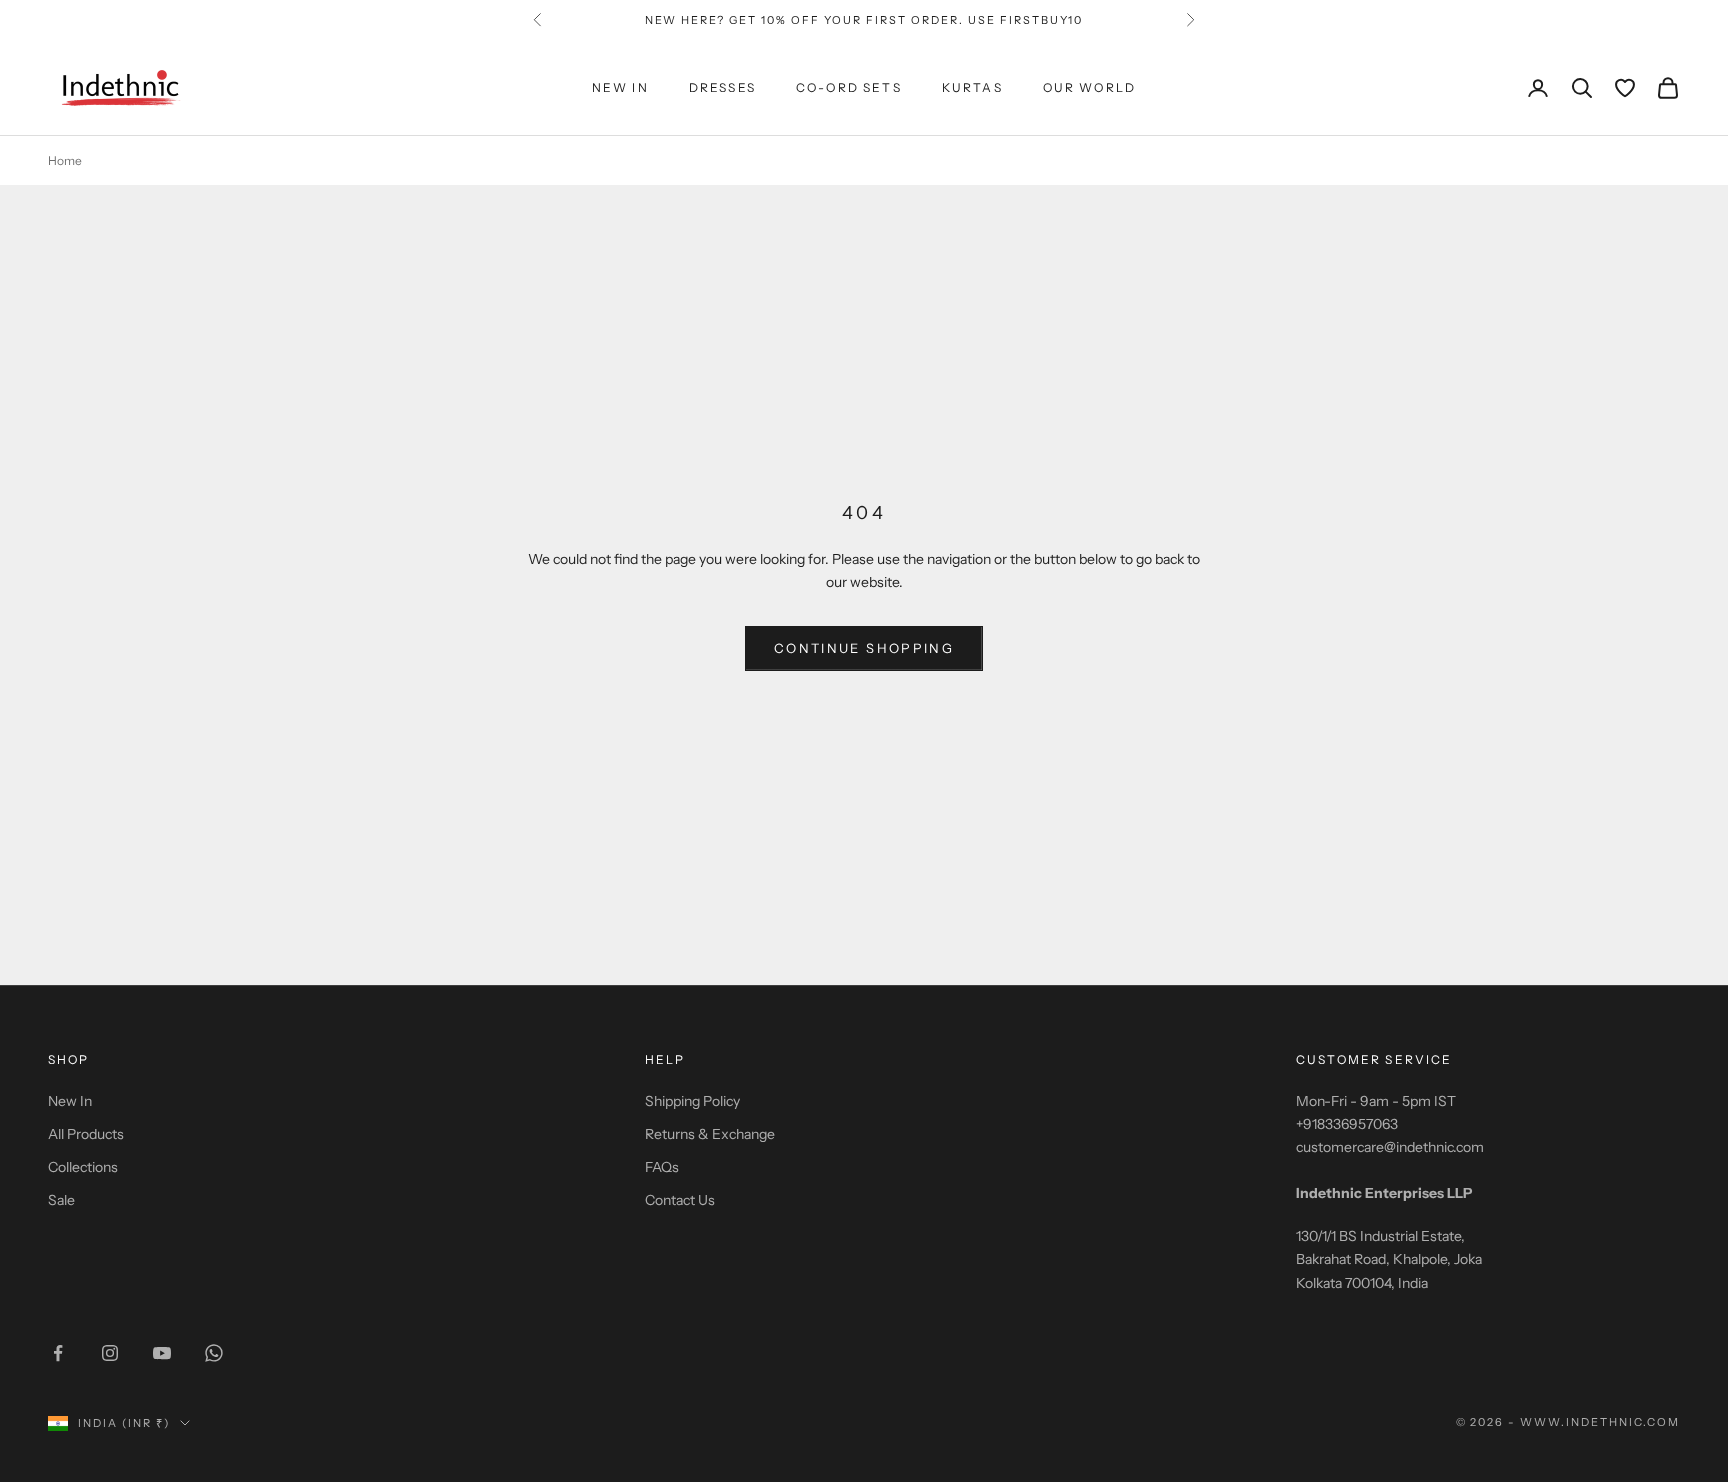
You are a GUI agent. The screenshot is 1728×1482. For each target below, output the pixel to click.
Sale (61, 1200)
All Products (86, 1134)
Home (65, 160)
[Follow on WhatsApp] (214, 1353)
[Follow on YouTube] (162, 1353)
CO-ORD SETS (849, 87)
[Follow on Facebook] (58, 1353)
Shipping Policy (692, 1101)
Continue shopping (864, 648)
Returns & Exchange (710, 1134)
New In (70, 1101)
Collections (83, 1167)
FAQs (662, 1167)
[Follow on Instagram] (110, 1353)
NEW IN (620, 87)
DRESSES (722, 87)
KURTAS (972, 87)
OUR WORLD (1089, 87)
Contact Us (680, 1200)
